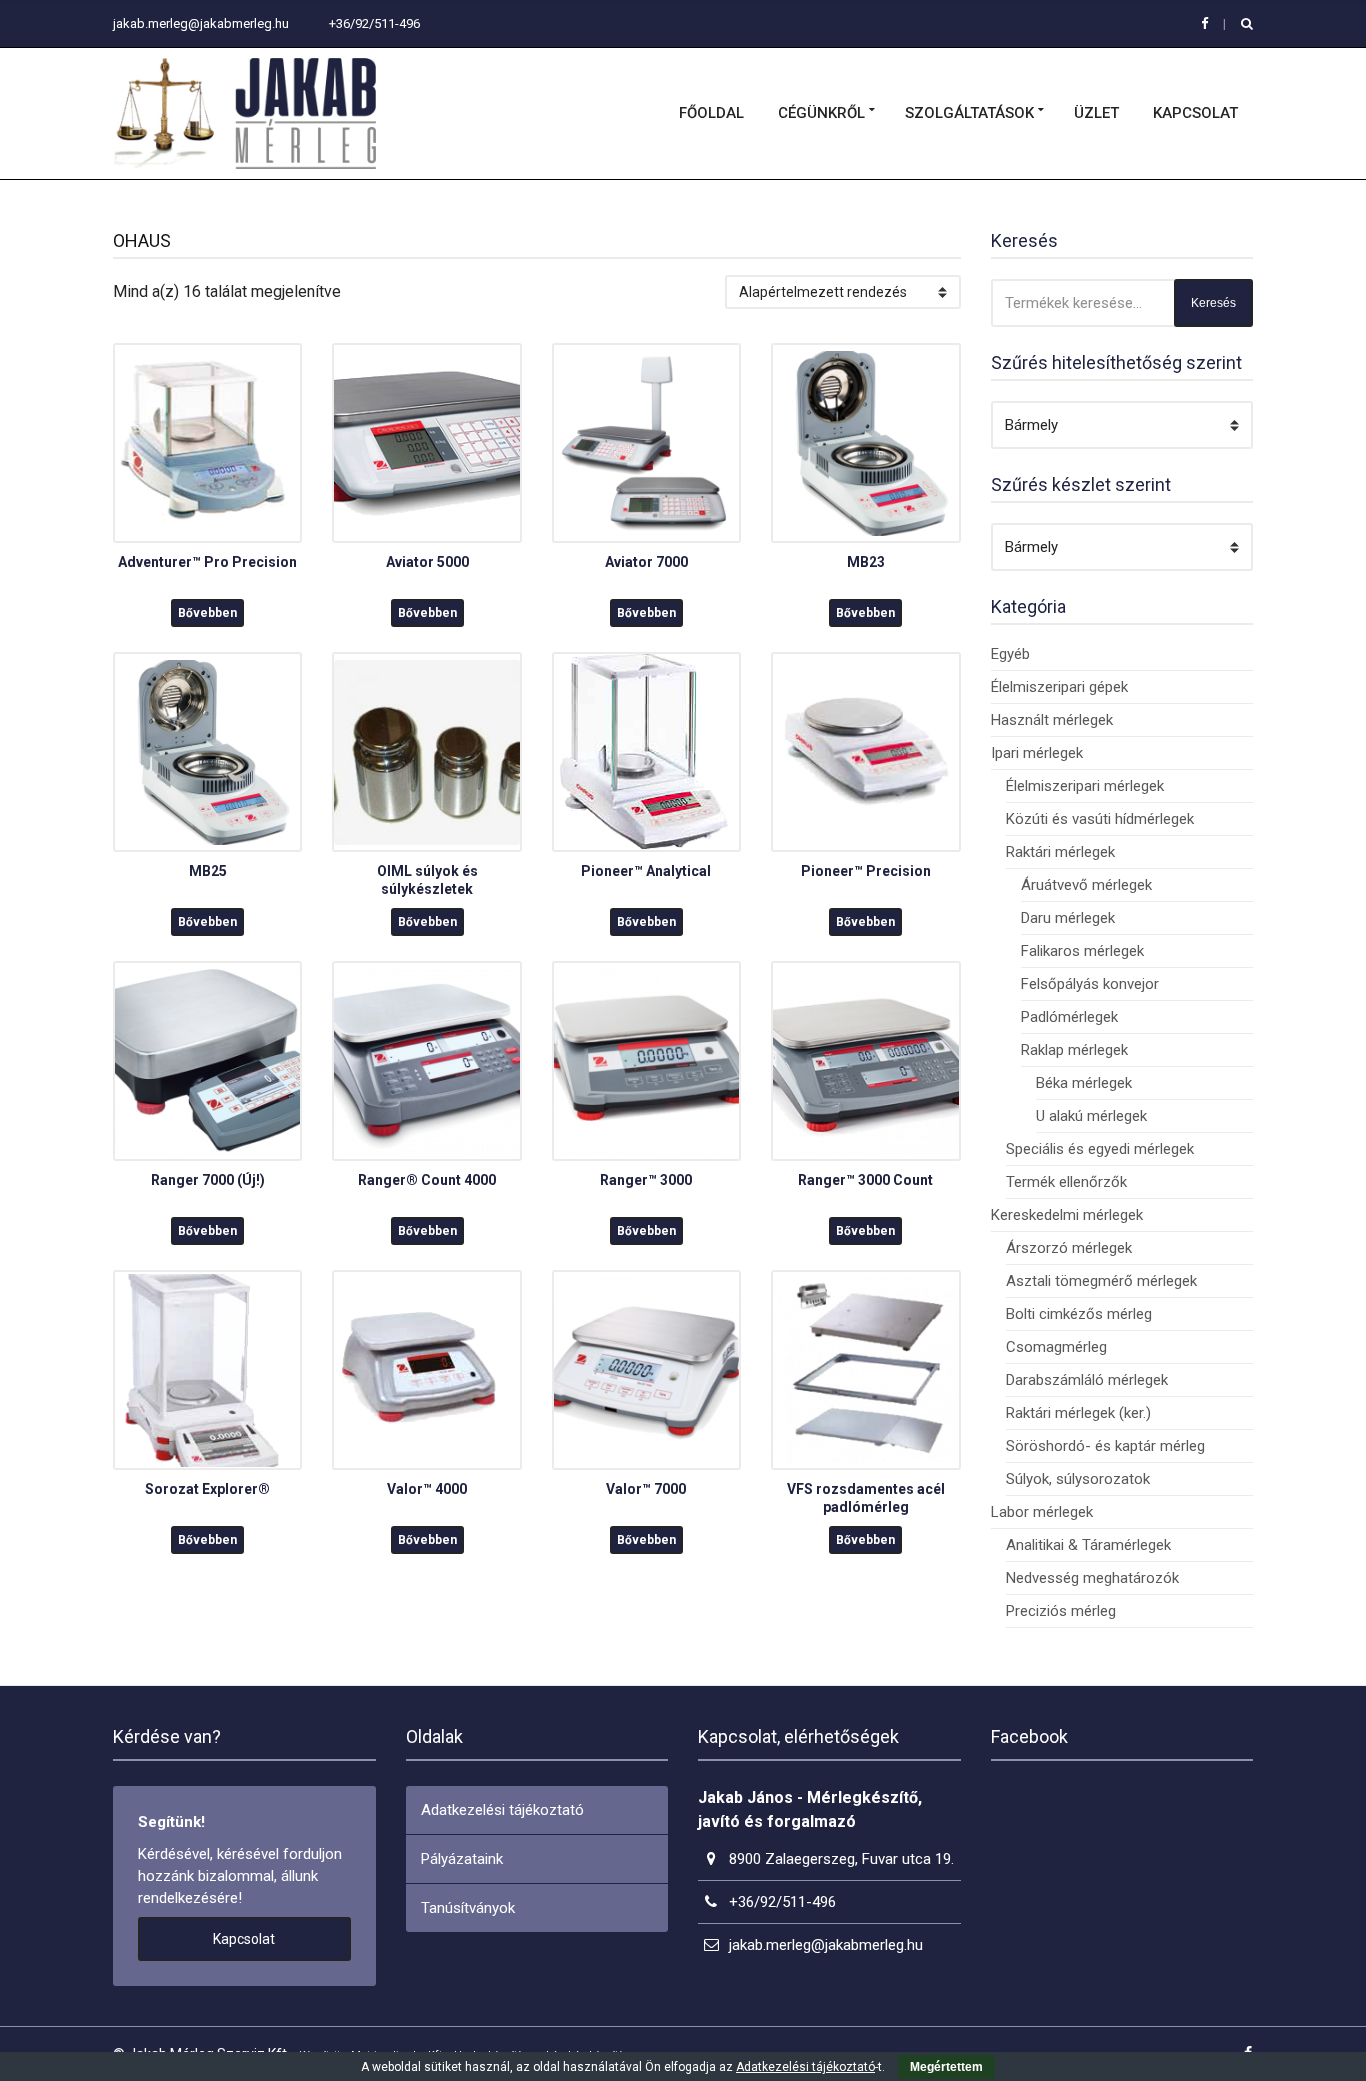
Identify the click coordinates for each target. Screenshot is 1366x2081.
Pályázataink (462, 1859)
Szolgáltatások (969, 113)
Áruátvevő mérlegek (1086, 885)
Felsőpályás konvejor (1090, 984)
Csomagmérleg (1056, 1347)
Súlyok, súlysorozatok (1078, 1479)
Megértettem (946, 2067)
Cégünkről (821, 113)
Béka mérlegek (1084, 1083)
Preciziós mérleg (1061, 1611)
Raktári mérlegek (1060, 852)
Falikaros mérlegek (1082, 951)
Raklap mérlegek (1074, 1050)
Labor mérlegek (1042, 1512)
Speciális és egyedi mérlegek (1100, 1149)
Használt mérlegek (1052, 720)
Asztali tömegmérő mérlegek (1101, 1281)
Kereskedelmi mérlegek (1067, 1215)
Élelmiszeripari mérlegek (1085, 786)
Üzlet (1096, 113)
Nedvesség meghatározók (1092, 1578)
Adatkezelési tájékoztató (502, 1810)
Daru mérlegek (1068, 918)
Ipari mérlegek (1037, 753)
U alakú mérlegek (1091, 1116)
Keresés (1213, 303)
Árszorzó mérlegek (1069, 1248)
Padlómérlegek (1069, 1017)
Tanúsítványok (468, 1908)
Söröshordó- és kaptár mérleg (1105, 1446)
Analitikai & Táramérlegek (1088, 1545)
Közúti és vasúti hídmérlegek (1100, 819)
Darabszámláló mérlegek (1087, 1380)
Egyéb (1010, 654)
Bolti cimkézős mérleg (1079, 1314)
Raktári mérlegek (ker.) (1078, 1413)
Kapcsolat (1195, 113)
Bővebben (207, 613)
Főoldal (711, 113)
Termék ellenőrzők (1066, 1182)
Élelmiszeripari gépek (1059, 687)
